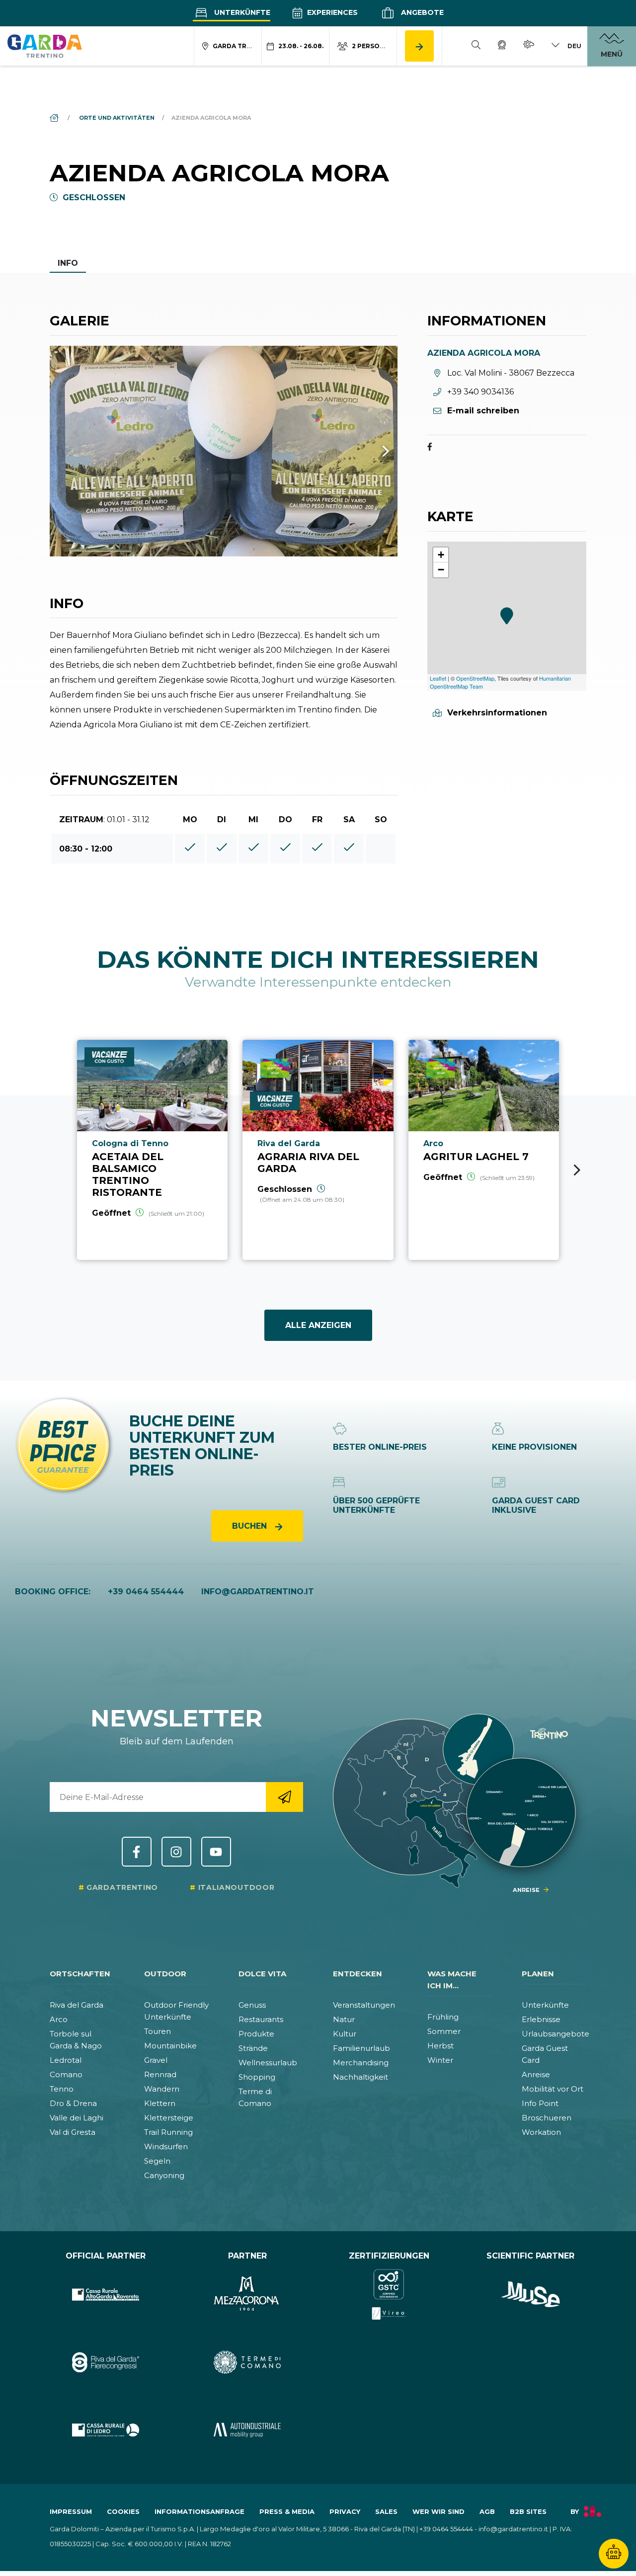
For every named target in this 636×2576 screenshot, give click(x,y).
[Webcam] (502, 46)
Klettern (160, 2103)
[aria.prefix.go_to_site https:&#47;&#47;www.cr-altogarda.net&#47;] (106, 2295)
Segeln (157, 2161)
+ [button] (441, 555)
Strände (253, 2048)
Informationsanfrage (199, 2511)
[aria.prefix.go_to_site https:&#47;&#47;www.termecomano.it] (247, 2363)
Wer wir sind (438, 2511)
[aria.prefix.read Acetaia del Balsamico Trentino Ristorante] (152, 1150)
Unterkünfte (241, 12)
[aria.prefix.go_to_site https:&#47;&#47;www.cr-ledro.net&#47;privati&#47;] (106, 2430)
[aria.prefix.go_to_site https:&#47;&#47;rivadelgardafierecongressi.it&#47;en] (106, 2363)
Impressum (71, 2511)
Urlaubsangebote (556, 2034)
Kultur (345, 2034)
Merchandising (361, 2063)
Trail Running (168, 2132)
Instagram (176, 1852)
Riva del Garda (77, 2005)
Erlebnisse (541, 2019)
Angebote (421, 12)
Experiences (331, 12)
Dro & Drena (73, 2103)
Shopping (257, 2077)
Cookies (123, 2511)
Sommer (444, 2031)
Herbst (440, 2046)
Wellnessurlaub (268, 2063)
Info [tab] (68, 263)
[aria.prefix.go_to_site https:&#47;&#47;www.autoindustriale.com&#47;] (247, 2430)
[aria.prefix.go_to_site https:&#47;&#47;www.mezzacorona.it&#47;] (247, 2295)
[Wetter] (529, 46)
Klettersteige (169, 2118)
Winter (440, 2060)
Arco (59, 2019)
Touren (158, 2031)
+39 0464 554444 (146, 1592)
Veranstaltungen (364, 2005)
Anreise (536, 2074)
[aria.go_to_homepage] (45, 46)
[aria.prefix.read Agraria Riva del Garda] (318, 1150)
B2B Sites (528, 2511)
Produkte (256, 2034)
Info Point (540, 2103)
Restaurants (261, 2019)
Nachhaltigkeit (360, 2077)
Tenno (62, 2089)
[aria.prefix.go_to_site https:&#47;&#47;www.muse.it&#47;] (530, 2295)
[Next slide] (577, 1170)
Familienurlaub (361, 2048)
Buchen (251, 1526)
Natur (344, 2019)
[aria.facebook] (430, 448)
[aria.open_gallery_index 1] (224, 451)
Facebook (137, 1852)
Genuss (252, 2005)
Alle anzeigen (318, 1325)
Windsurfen (166, 2147)
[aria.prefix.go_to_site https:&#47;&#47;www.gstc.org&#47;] (389, 2295)
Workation (541, 2132)
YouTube (216, 1852)
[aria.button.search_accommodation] (419, 46)
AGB (487, 2511)
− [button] (441, 570)
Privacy (345, 2511)
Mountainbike (170, 2046)
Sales (386, 2511)
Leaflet (438, 678)
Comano (66, 2074)
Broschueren (547, 2118)
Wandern (162, 2089)
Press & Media (287, 2511)
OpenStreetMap (475, 678)
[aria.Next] (373, 451)
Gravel (156, 2060)
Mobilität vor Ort (553, 2089)
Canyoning (164, 2175)
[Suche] (476, 46)
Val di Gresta (73, 2132)
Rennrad (160, 2074)
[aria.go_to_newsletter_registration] (284, 1797)
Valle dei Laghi (77, 2118)
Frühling (443, 2017)
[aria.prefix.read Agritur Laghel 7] (484, 1150)
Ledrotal (66, 2060)
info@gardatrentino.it (258, 1592)
